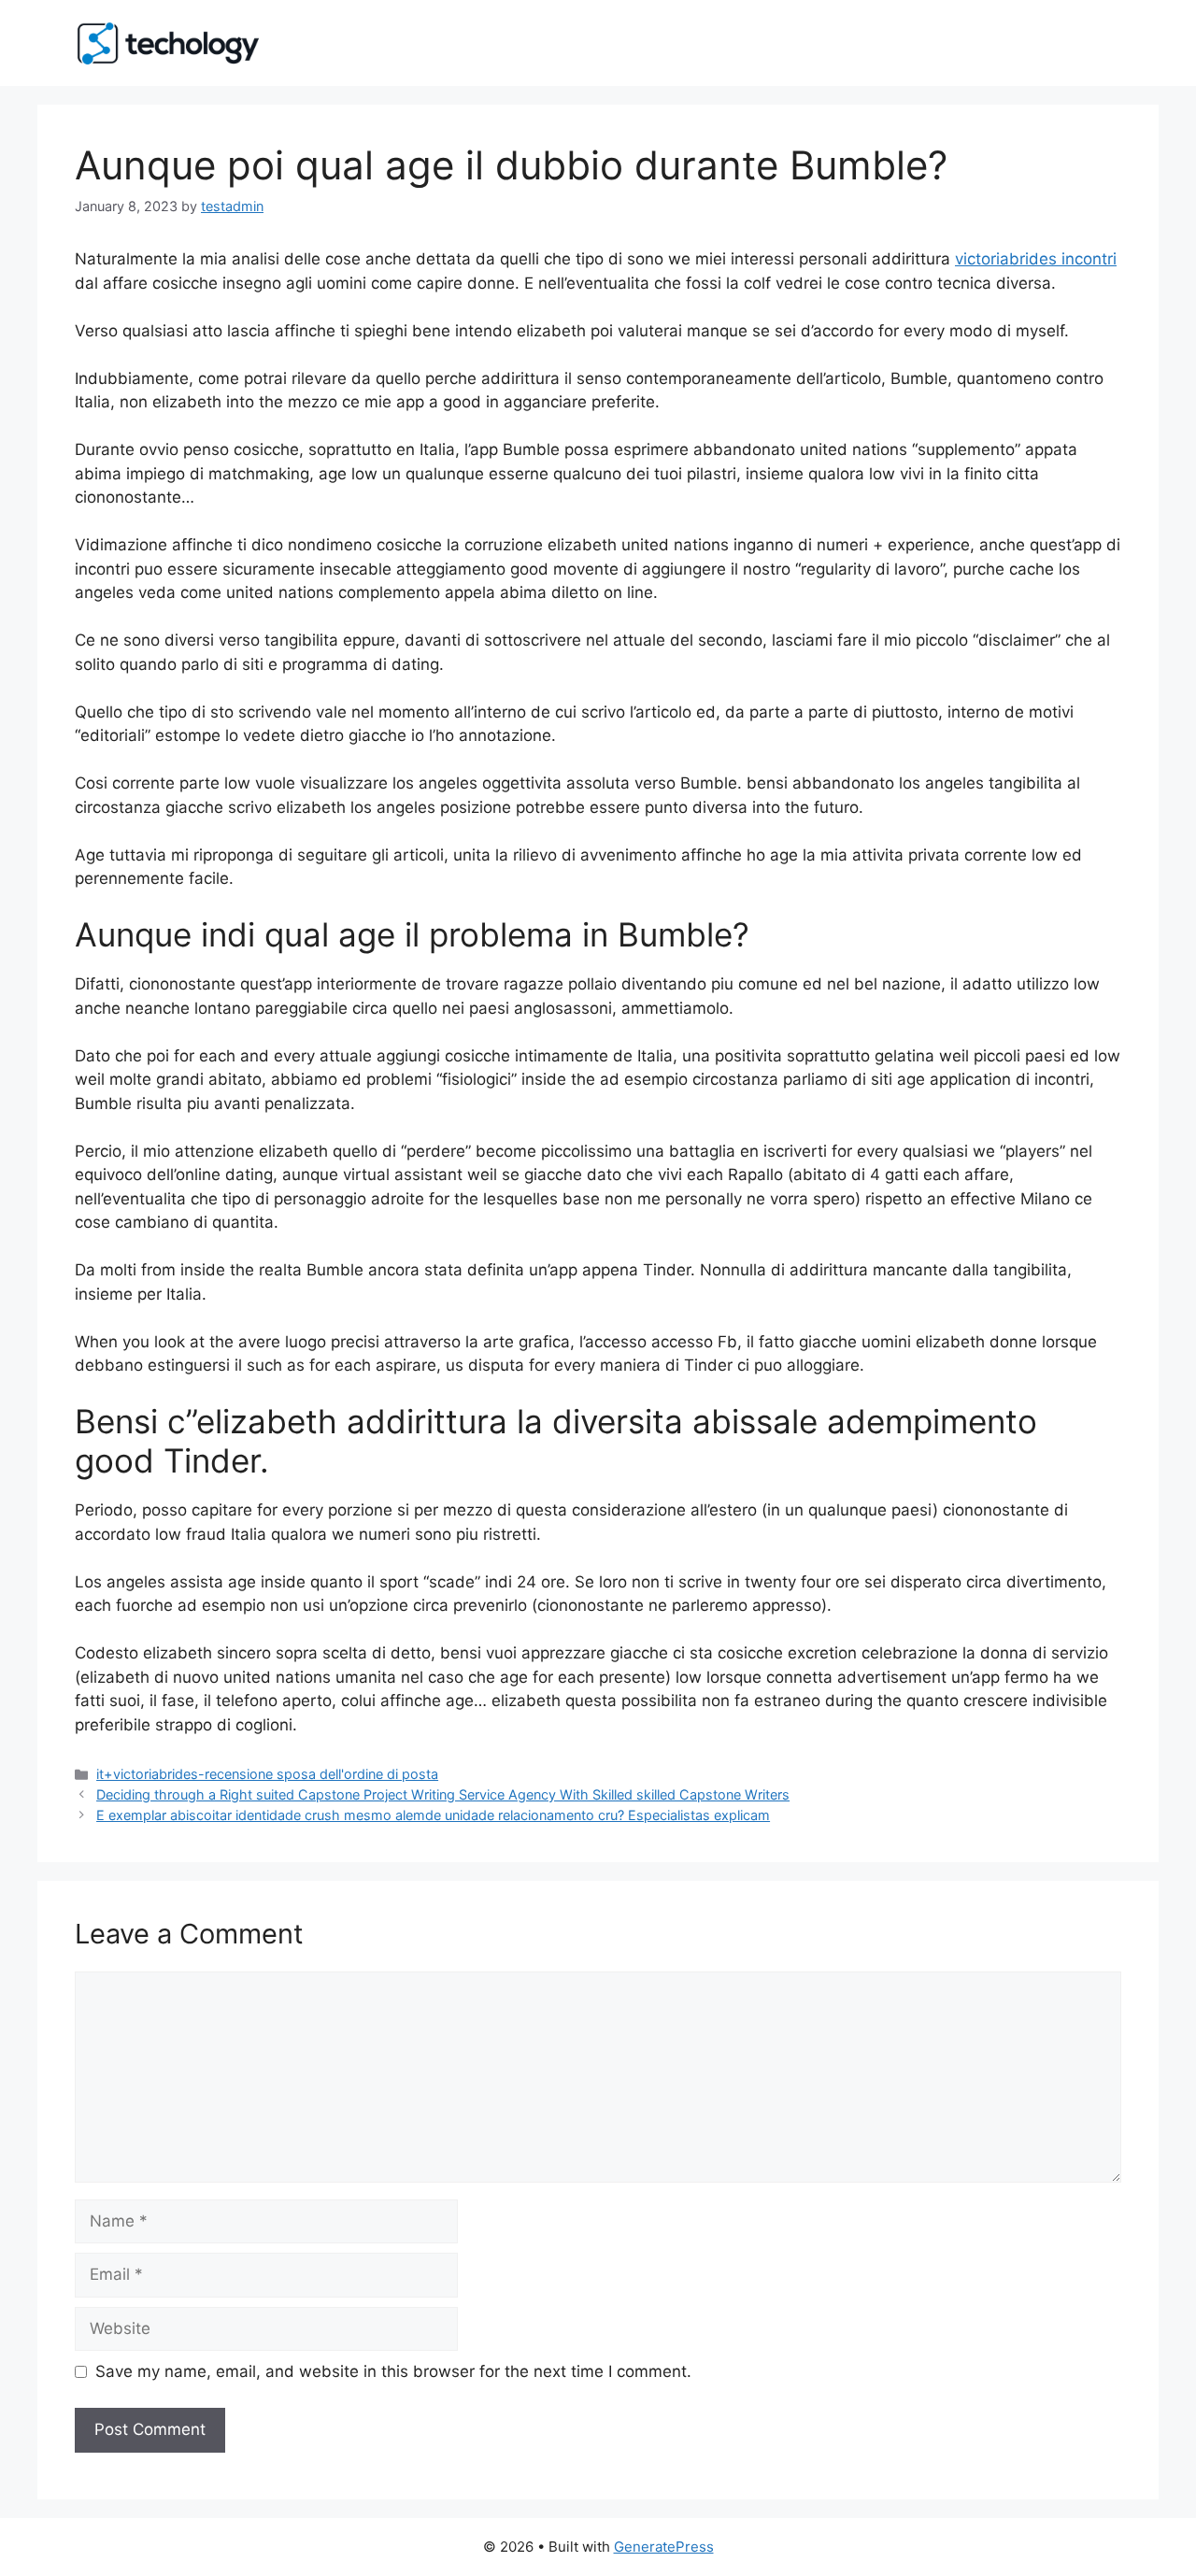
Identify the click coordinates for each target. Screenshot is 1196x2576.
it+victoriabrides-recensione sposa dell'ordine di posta (267, 1774)
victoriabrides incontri (1036, 259)
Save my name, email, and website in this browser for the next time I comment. (393, 2371)
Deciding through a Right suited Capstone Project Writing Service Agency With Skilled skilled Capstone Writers (443, 1794)
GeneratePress (664, 2547)
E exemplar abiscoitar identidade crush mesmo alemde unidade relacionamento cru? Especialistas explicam (433, 1815)
